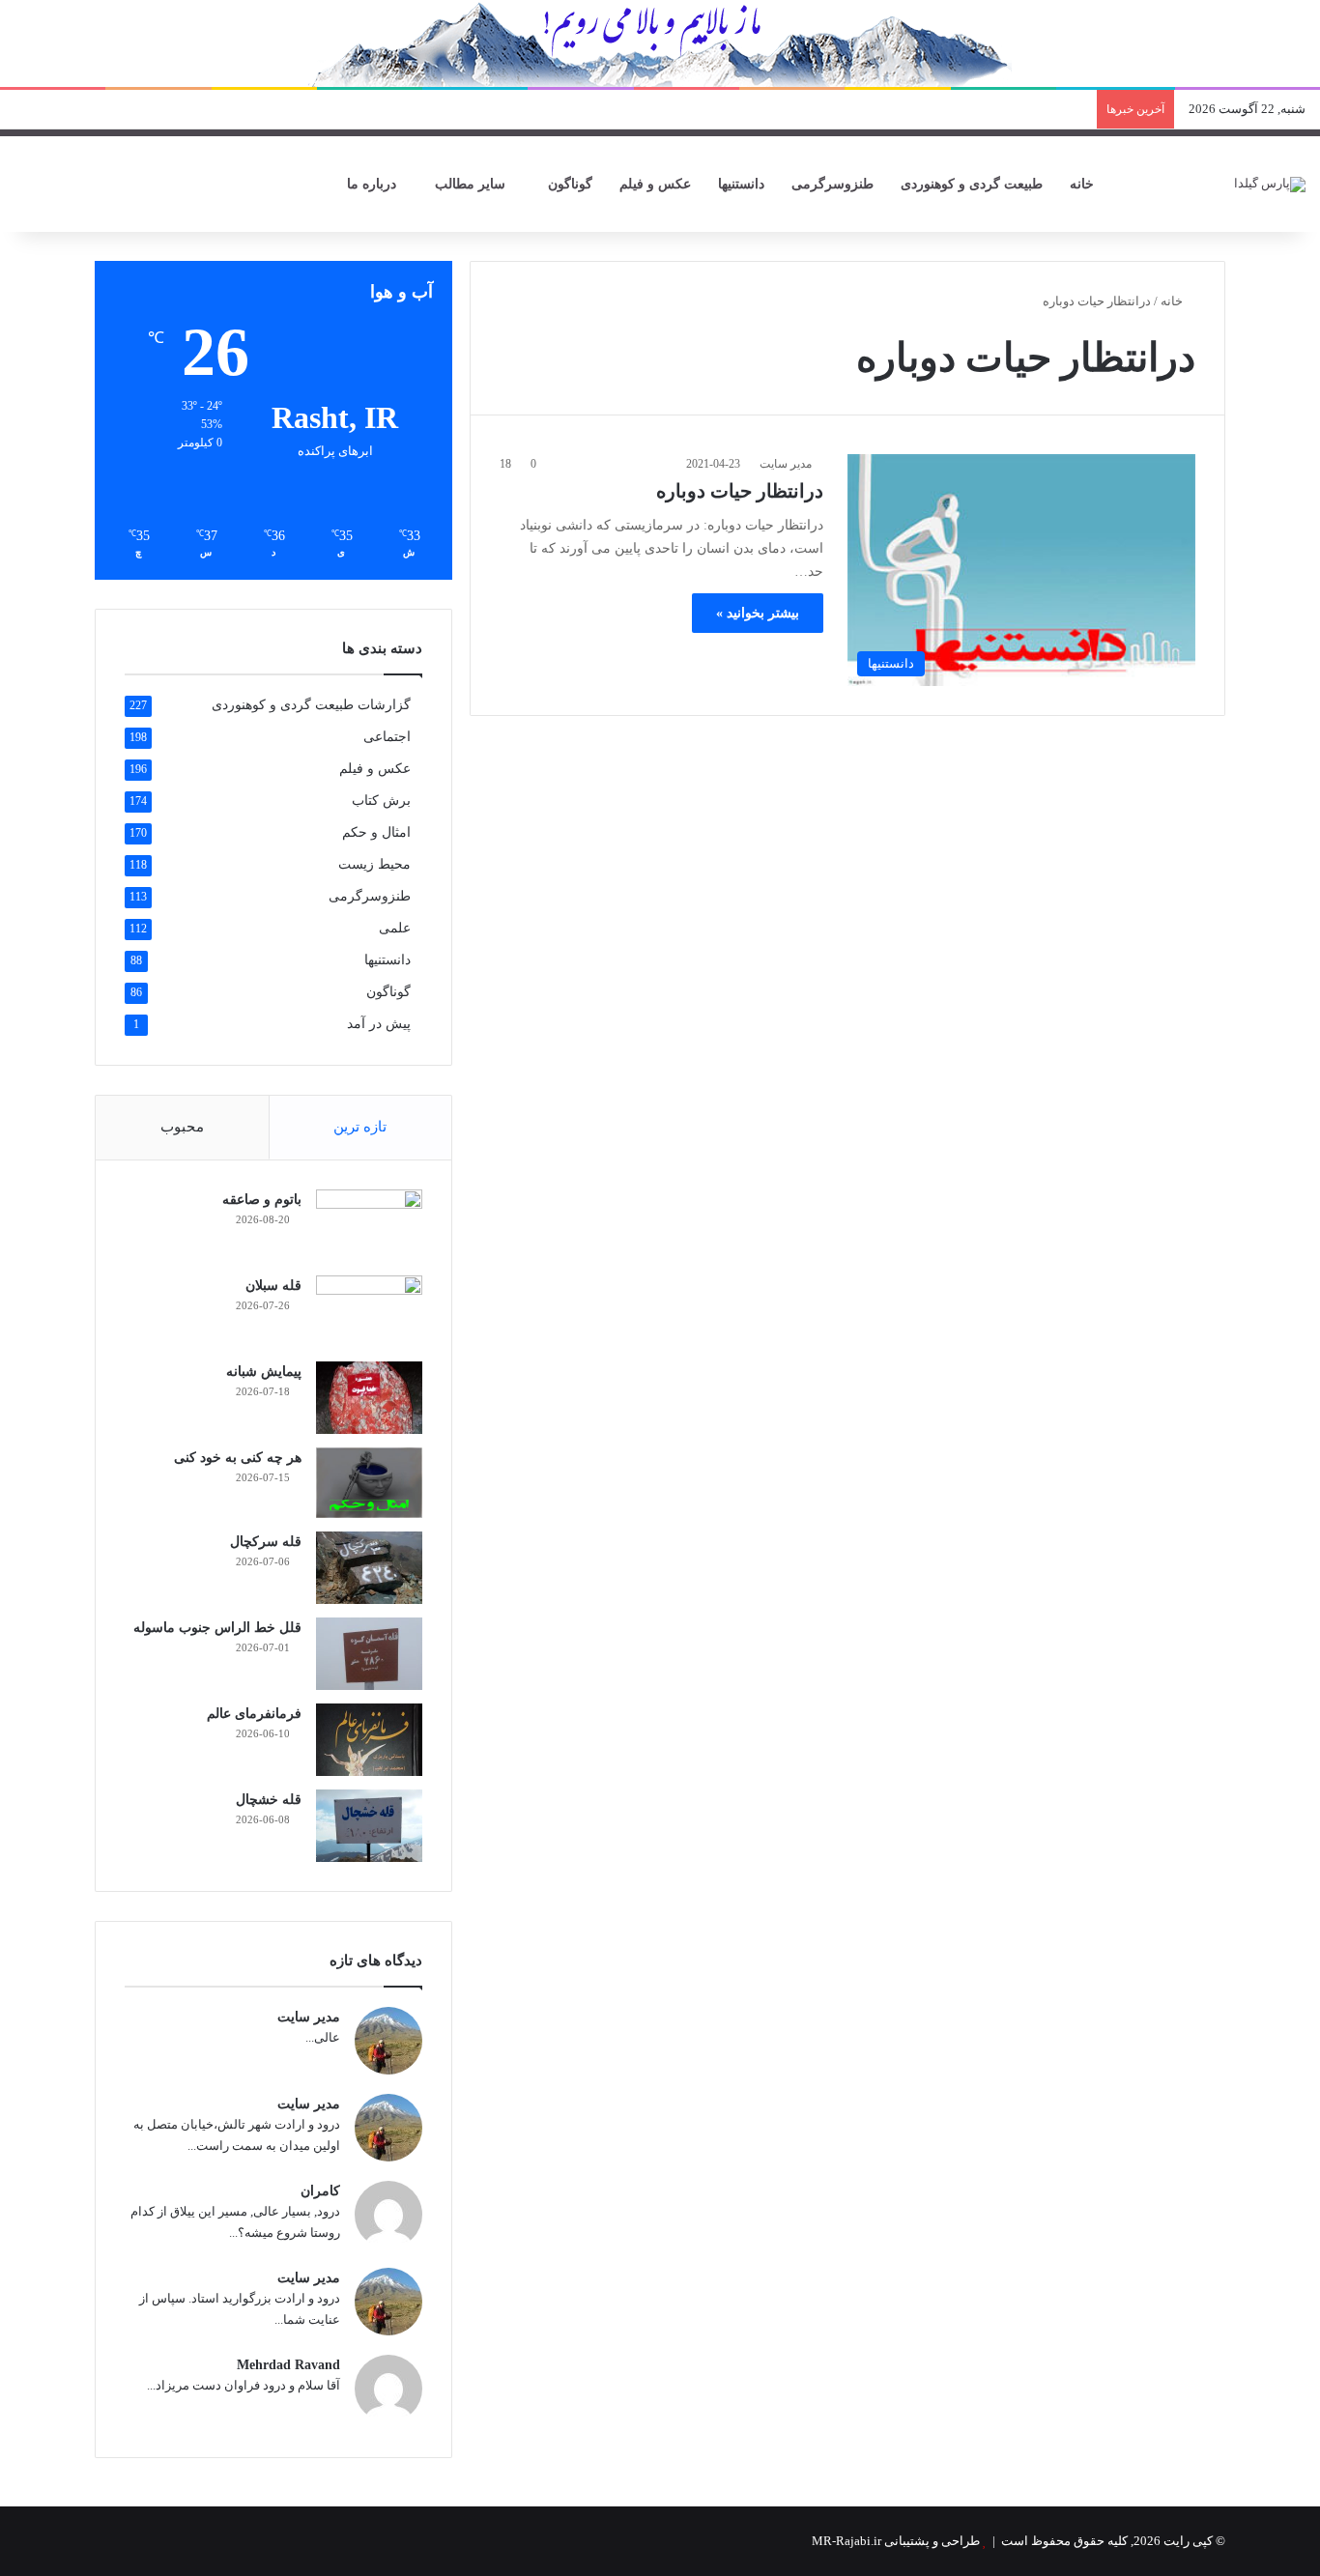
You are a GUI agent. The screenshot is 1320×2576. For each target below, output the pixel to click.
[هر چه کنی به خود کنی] (369, 1483)
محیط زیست (374, 864)
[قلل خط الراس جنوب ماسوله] (369, 1654)
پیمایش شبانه (264, 1372)
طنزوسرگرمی (832, 184)
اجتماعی (387, 737)
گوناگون (570, 184)
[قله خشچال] (369, 1826)
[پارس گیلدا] (1270, 184)
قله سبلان (273, 1286)
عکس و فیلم (655, 184)
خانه (1084, 184)
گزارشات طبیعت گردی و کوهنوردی (311, 705)
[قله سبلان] (369, 1312)
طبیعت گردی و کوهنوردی (972, 184)
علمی (395, 928)
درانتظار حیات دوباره (740, 491)
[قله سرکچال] (369, 1568)
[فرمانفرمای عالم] (369, 1740)
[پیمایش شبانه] (369, 1398)
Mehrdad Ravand (288, 2365)
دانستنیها (741, 184)
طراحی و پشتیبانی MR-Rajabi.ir (896, 2541)
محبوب (182, 1127)
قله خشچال (269, 1800)
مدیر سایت (786, 464)
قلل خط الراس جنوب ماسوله (217, 1628)
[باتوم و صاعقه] (369, 1226)
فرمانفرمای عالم (254, 1714)
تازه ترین (360, 1127)
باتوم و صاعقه (262, 1200)
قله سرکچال (266, 1542)
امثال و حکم (376, 832)
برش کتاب (381, 801)
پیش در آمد (379, 1024)
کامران (320, 2191)
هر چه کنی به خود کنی (238, 1458)
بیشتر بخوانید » (758, 613)
